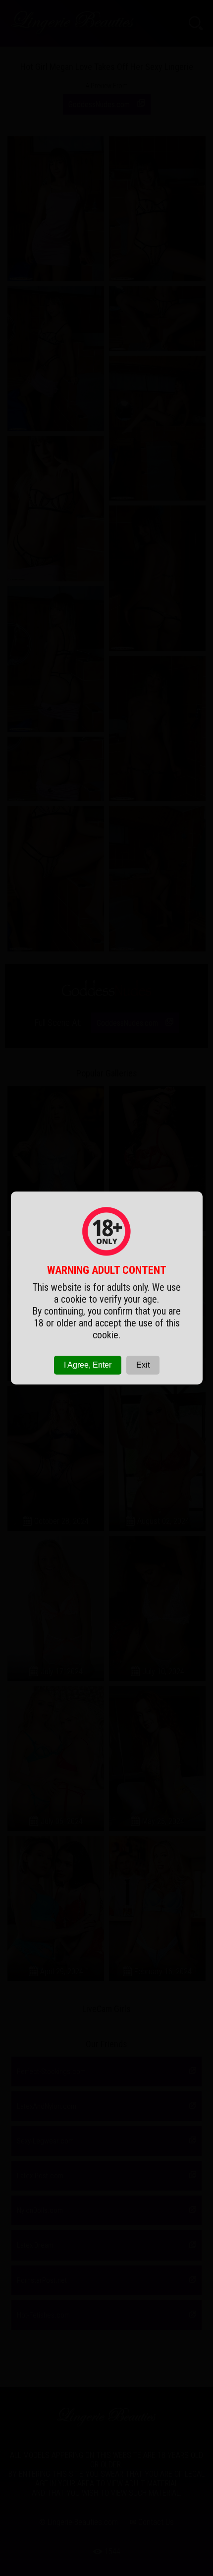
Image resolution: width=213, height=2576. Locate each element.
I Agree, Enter (88, 1365)
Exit (143, 1365)
